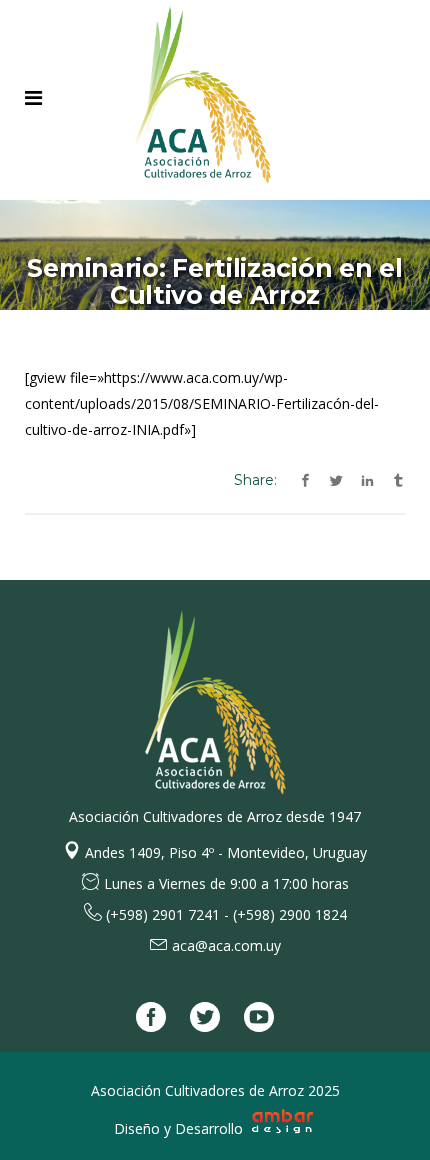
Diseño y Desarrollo (180, 1128)
